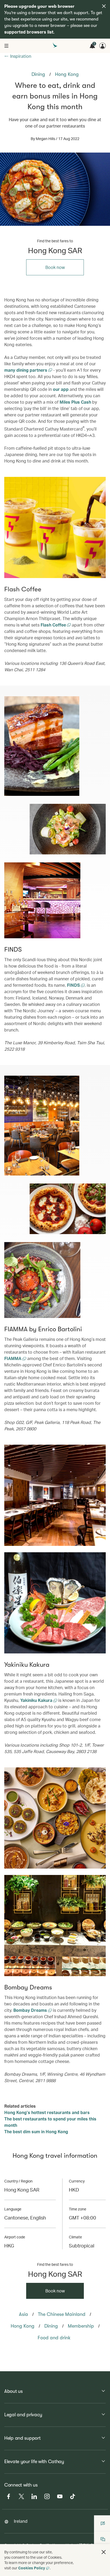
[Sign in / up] (103, 46)
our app (61, 389)
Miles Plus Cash (75, 402)
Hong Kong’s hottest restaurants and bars (47, 2112)
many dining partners (26, 370)
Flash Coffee (54, 625)
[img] (104, 6)
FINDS (74, 985)
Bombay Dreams (31, 2010)
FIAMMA (13, 1358)
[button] (104, 2552)
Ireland (21, 2521)
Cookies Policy (32, 2568)
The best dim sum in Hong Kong (36, 2131)
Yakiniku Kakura (37, 1700)
